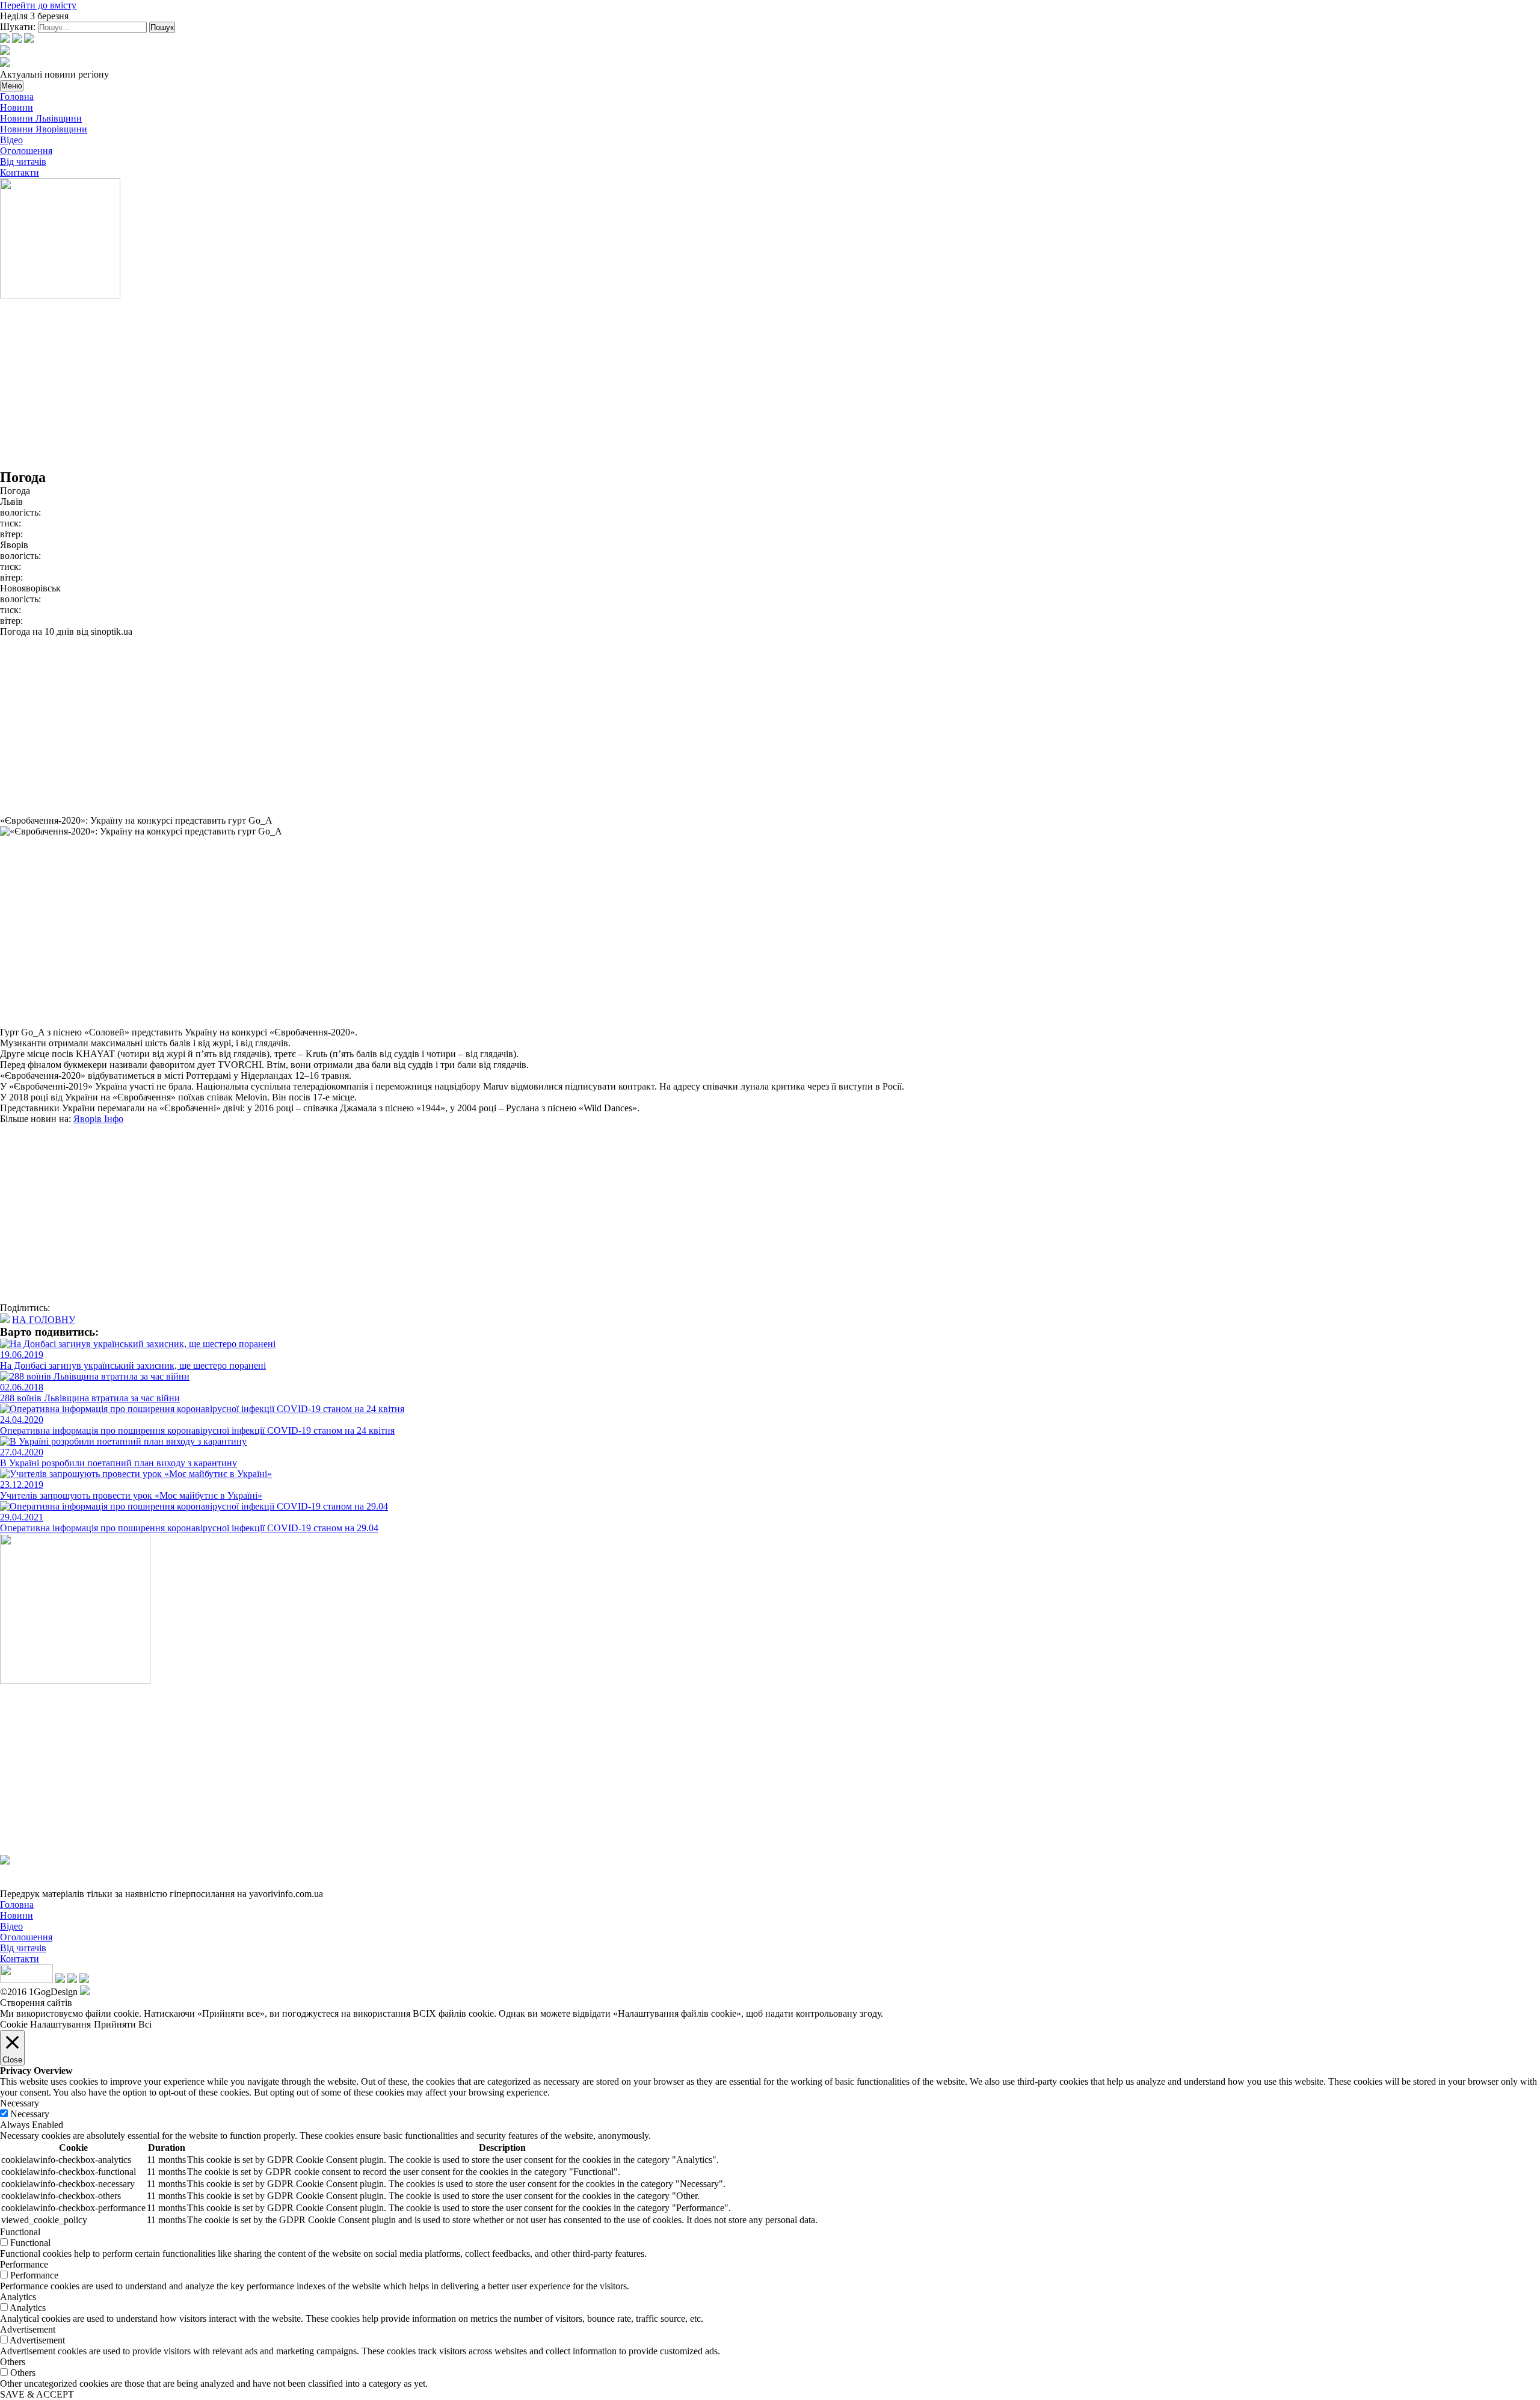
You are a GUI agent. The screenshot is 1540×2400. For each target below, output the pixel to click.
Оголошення (26, 151)
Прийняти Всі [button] (123, 2024)
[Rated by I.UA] (26, 1980)
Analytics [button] (18, 2297)
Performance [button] (24, 2264)
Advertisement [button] (28, 2329)
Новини (17, 107)
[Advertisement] (361, 385)
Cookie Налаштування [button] (45, 2024)
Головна (17, 97)
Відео (11, 140)
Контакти (20, 172)
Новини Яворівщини (44, 129)
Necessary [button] (20, 2103)
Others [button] (13, 2362)
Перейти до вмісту (38, 5)
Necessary (30, 2114)
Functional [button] (20, 2232)
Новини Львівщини (41, 118)
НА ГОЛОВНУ (44, 1320)
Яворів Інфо (98, 1119)
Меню (12, 86)
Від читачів (23, 162)
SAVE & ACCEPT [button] (37, 2394)
